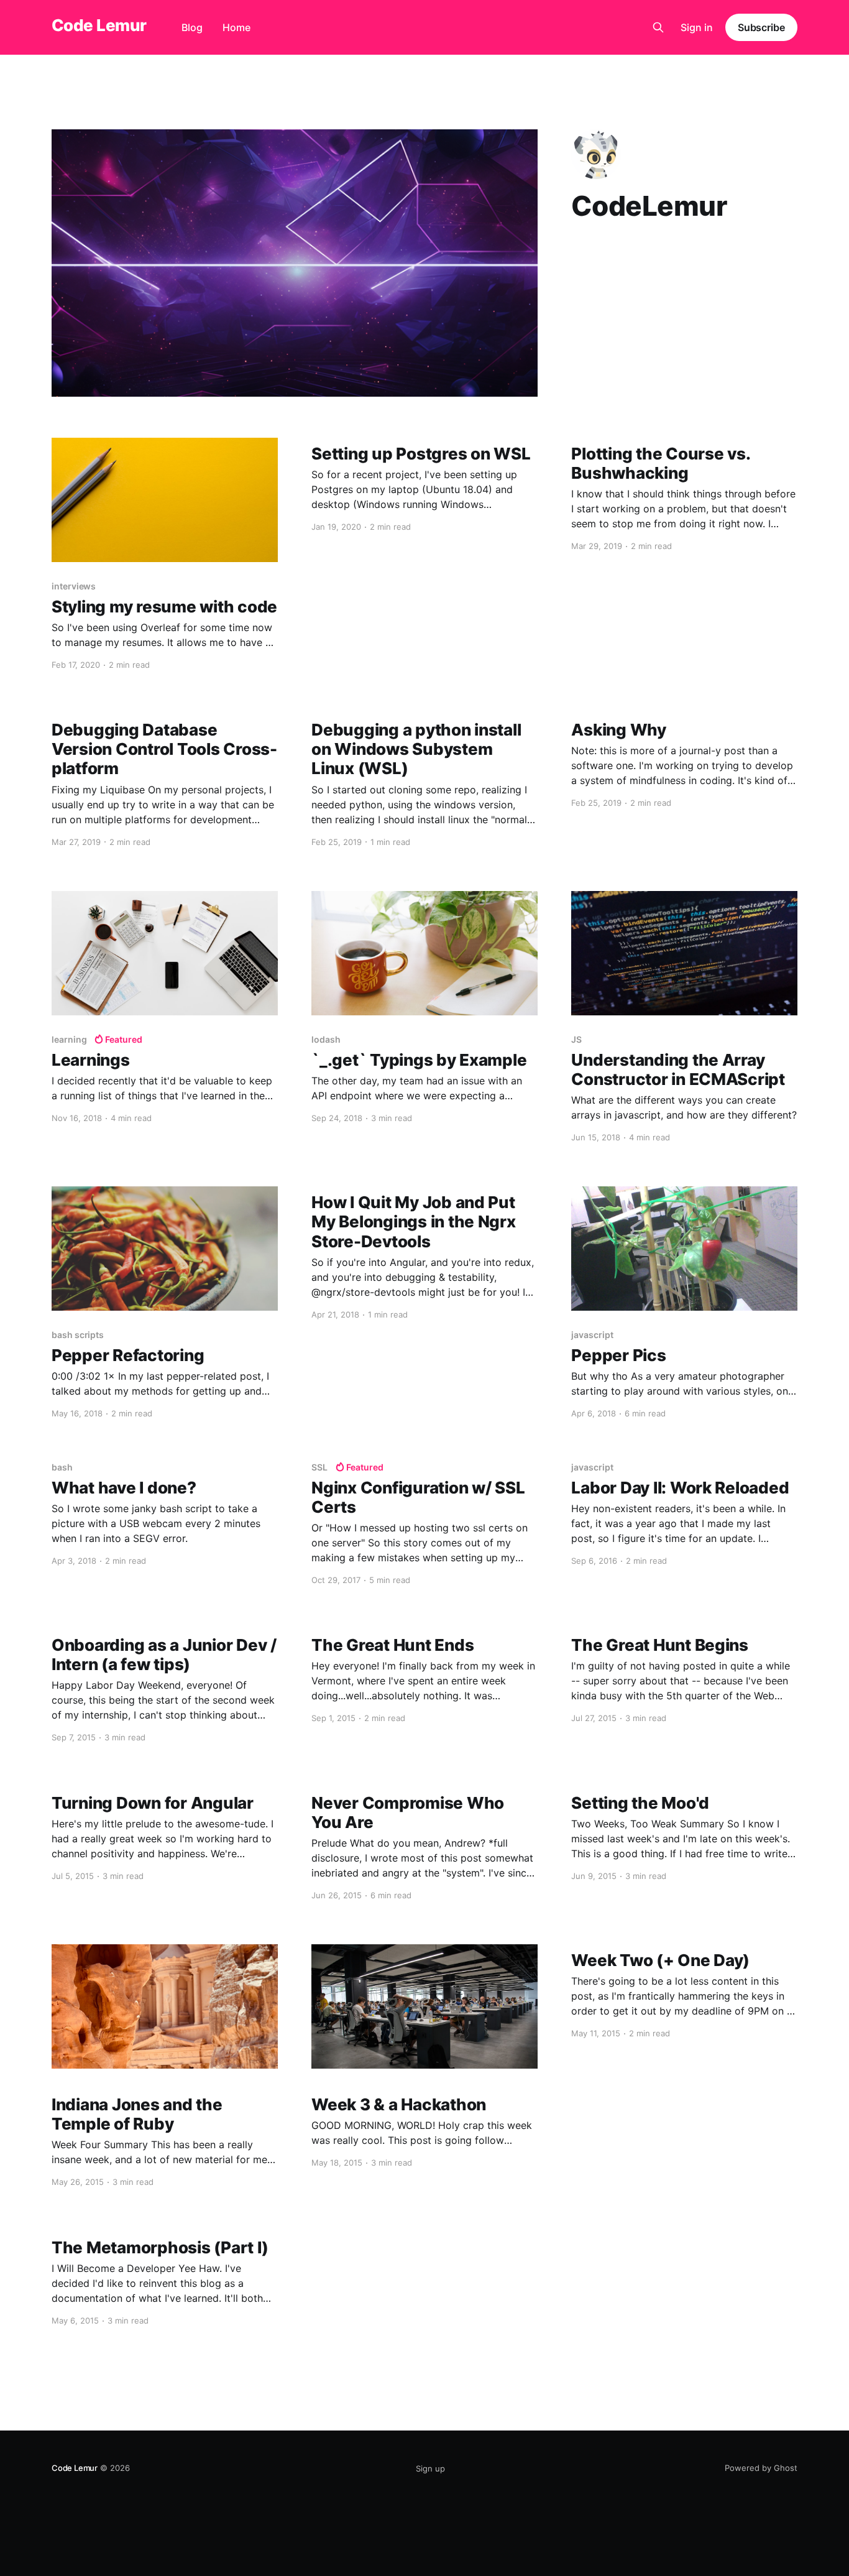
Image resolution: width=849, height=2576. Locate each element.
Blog (192, 27)
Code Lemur (99, 26)
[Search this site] (658, 27)
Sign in (697, 27)
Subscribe (761, 27)
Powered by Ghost (761, 2468)
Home (236, 27)
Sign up (430, 2468)
